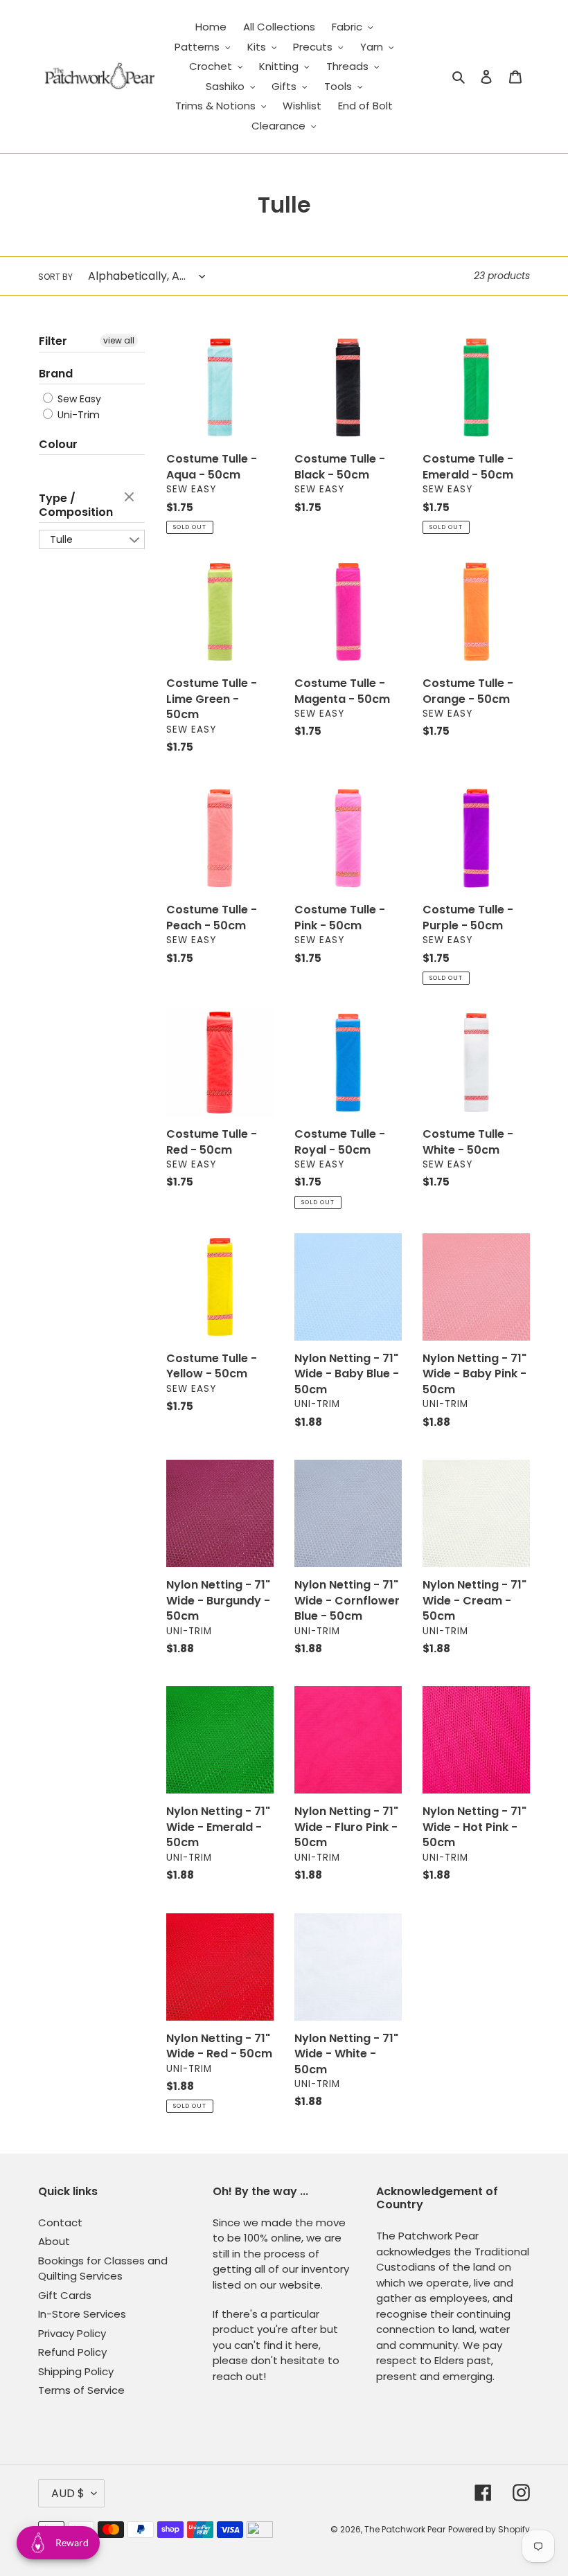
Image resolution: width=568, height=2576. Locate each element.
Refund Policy (72, 2352)
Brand (56, 374)
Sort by (55, 277)
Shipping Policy (76, 2371)
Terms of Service (81, 2390)
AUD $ (68, 2493)
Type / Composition (76, 505)
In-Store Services (82, 2314)
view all (119, 340)
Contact (60, 2222)
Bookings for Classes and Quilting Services (103, 2269)
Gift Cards (65, 2295)
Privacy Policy (72, 2333)
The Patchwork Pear (405, 2529)
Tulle (61, 539)
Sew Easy (78, 399)
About (54, 2241)
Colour (58, 444)
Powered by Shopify (489, 2529)
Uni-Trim (77, 415)
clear (131, 498)
